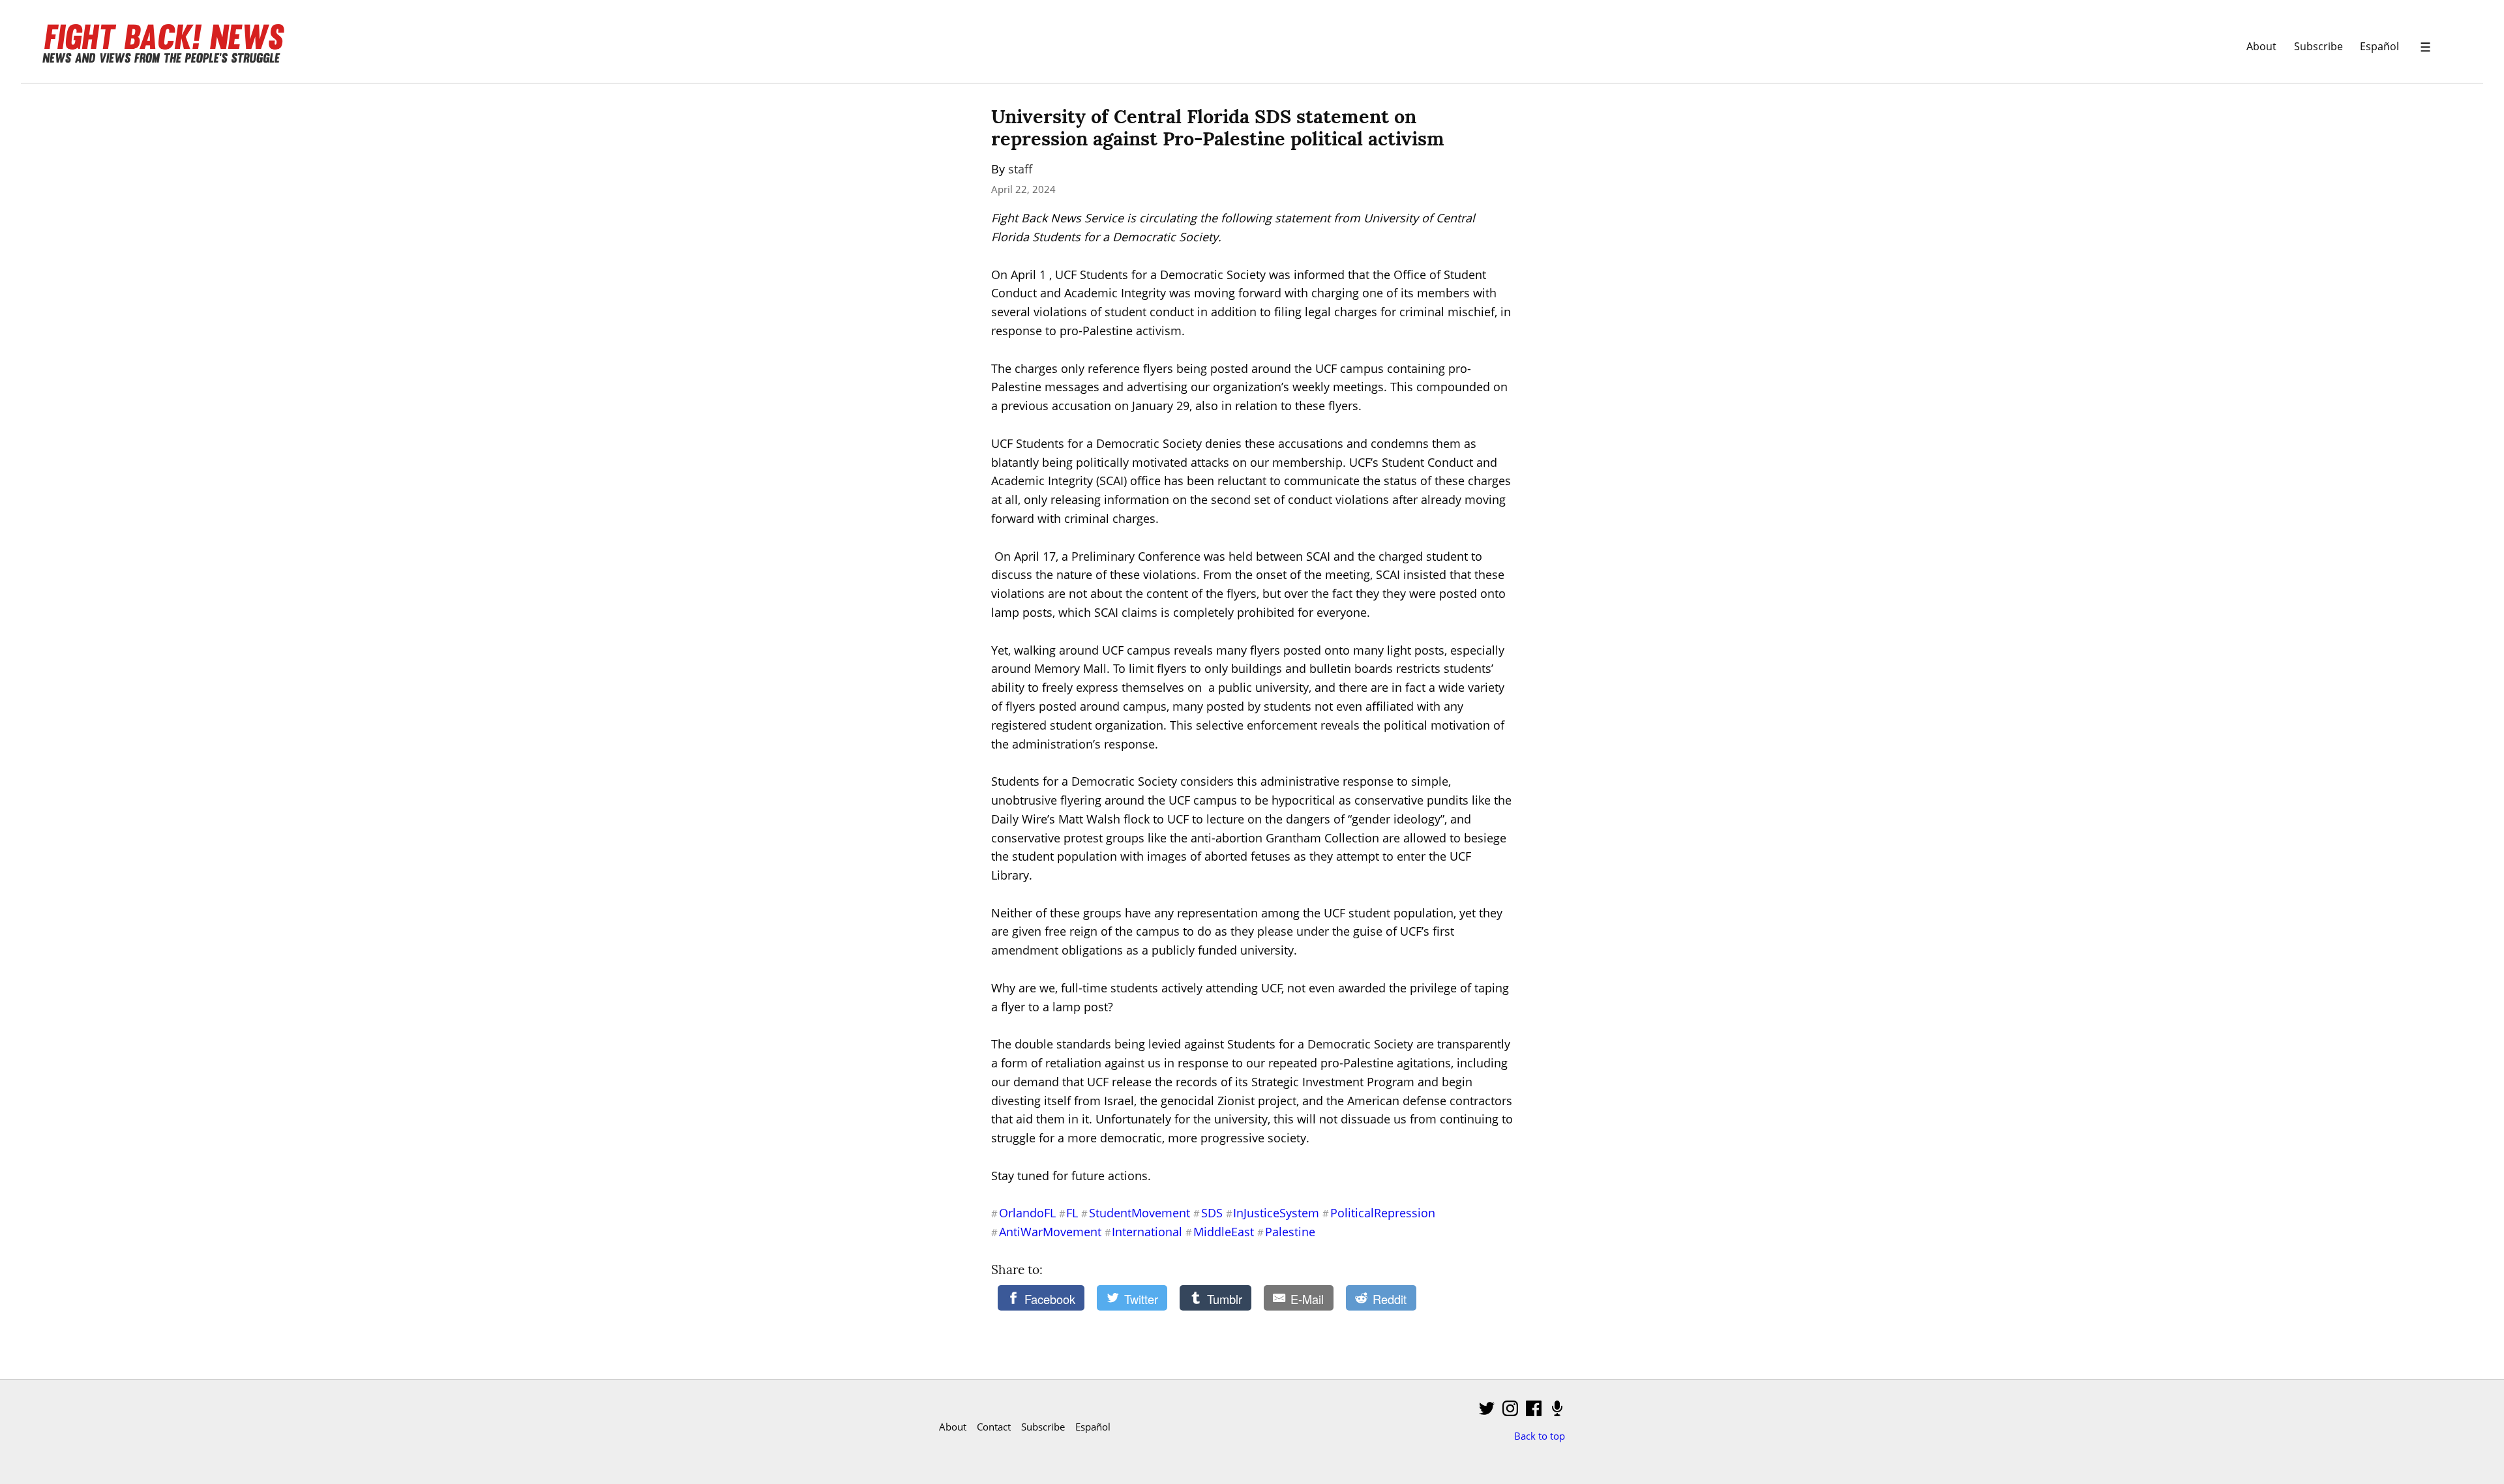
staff (1020, 169)
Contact (994, 1427)
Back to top (1540, 1436)
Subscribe (2318, 46)
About (2261, 46)
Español (2379, 46)
